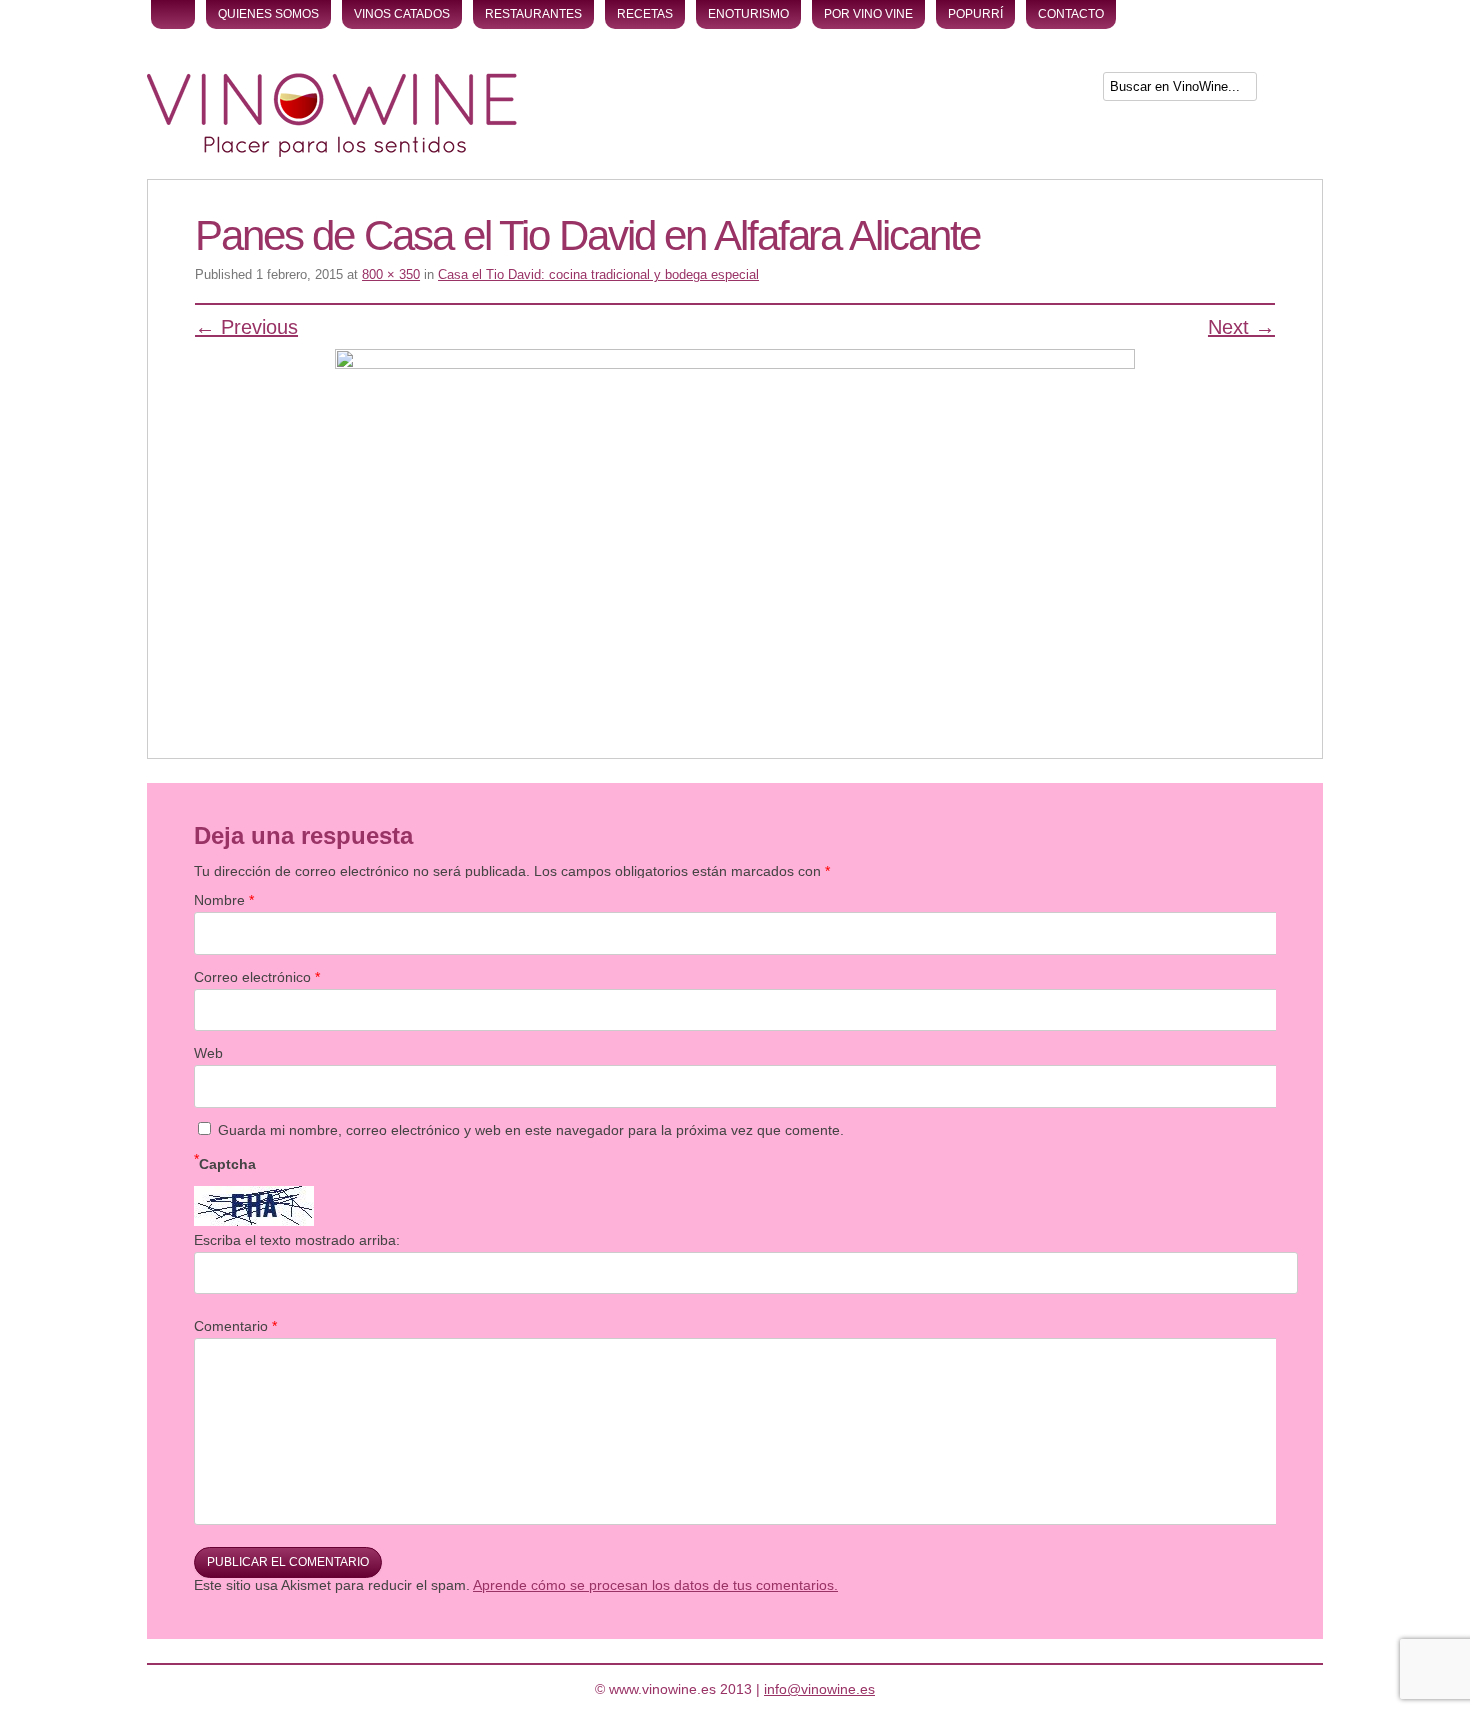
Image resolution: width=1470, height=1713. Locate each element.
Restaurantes (533, 14)
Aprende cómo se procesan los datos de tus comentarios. (655, 1585)
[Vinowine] (332, 152)
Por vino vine (868, 14)
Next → (1241, 327)
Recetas (645, 14)
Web (208, 1053)
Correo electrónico (257, 977)
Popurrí (975, 14)
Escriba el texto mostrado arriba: (297, 1240)
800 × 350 (391, 274)
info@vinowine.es (819, 1689)
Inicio (173, 14)
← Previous (246, 327)
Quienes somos (268, 14)
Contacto (1071, 14)
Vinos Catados (402, 14)
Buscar (1292, 90)
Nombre (224, 900)
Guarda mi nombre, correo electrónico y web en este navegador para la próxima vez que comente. (531, 1130)
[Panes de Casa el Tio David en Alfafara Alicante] (735, 524)
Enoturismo (748, 14)
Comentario (235, 1326)
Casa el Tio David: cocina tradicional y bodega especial (598, 274)
